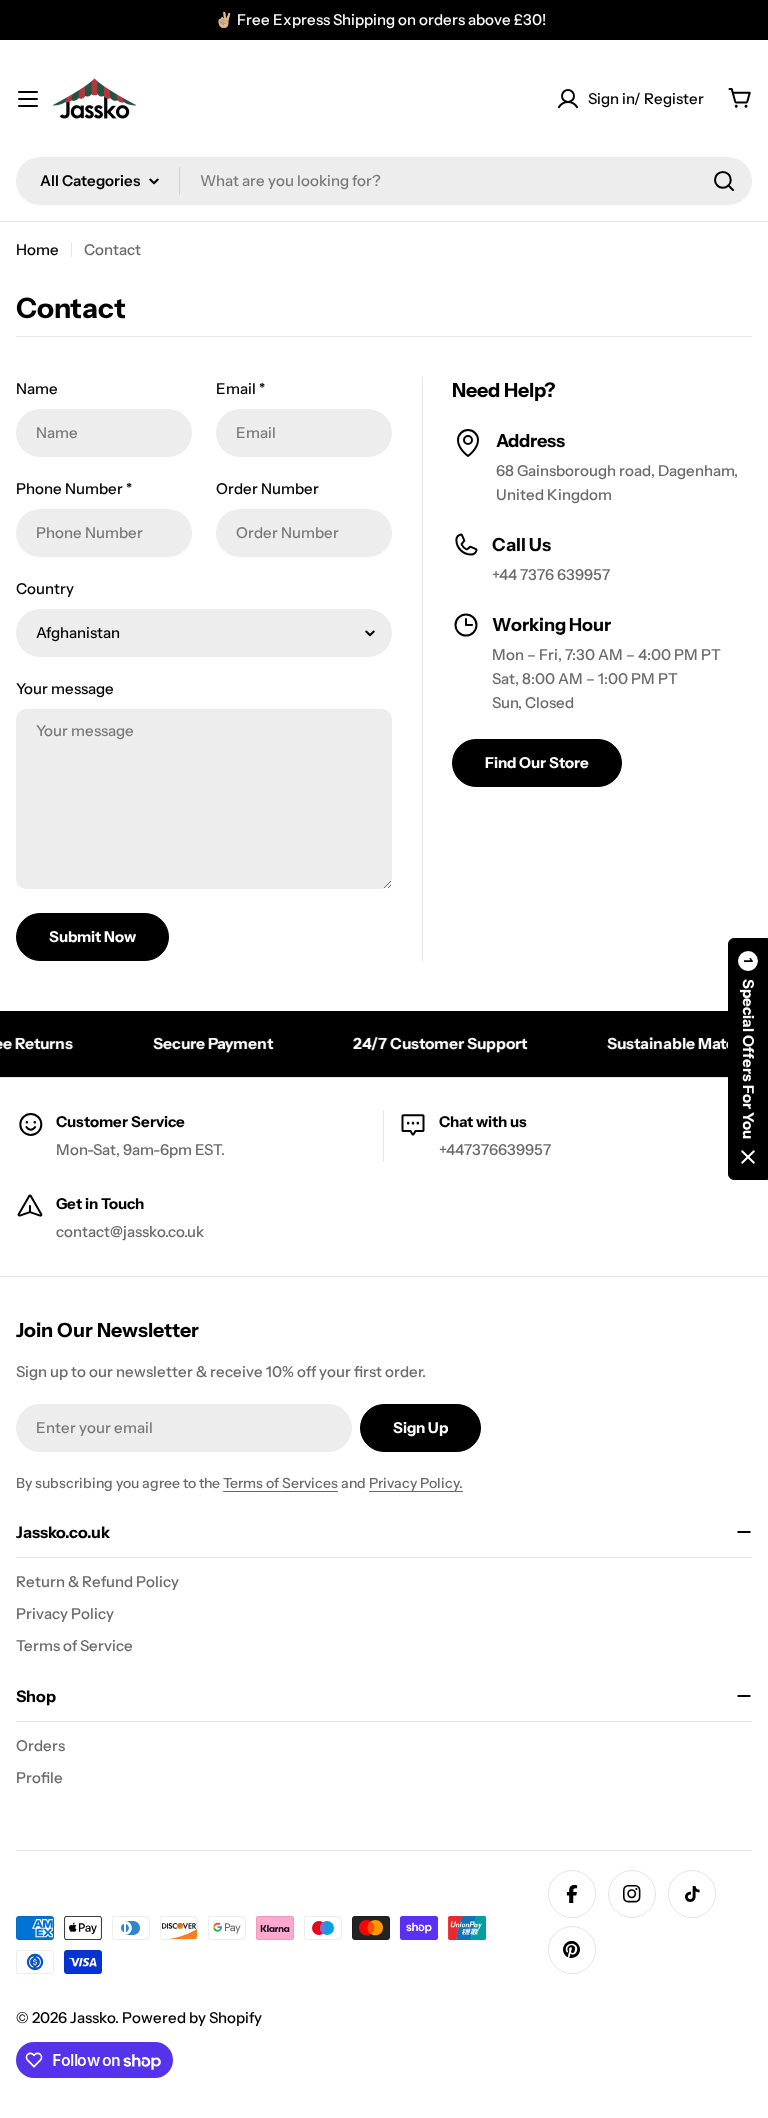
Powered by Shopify (192, 2017)
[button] (748, 1059)
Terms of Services (280, 1483)
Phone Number (74, 488)
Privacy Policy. (416, 1483)
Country (45, 588)
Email (240, 388)
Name (37, 388)
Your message (65, 688)
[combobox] (384, 181)
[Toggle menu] (28, 99)
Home (37, 249)
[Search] (724, 181)
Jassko (92, 2017)
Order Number (267, 488)
